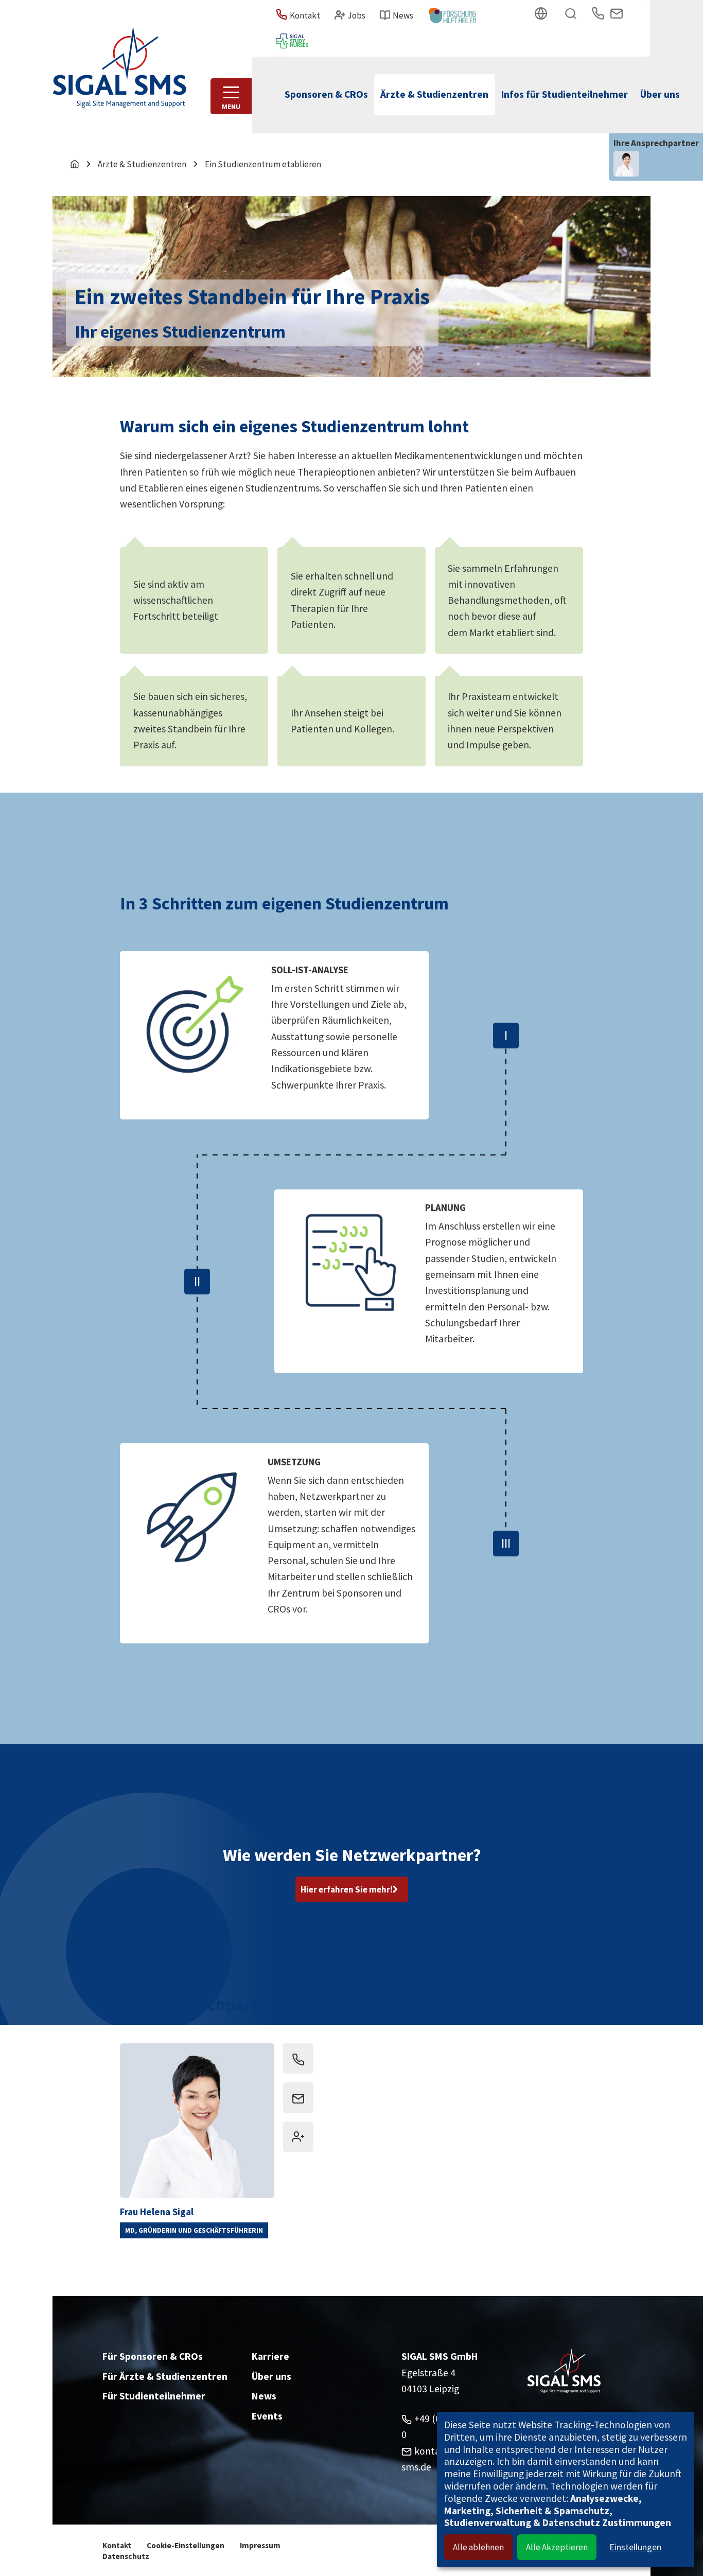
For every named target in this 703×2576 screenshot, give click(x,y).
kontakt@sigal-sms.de (298, 2098)
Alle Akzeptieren (557, 2547)
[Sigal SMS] (119, 54)
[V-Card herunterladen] (298, 2137)
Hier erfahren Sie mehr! (347, 1889)
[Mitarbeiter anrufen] (298, 2058)
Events (267, 2416)
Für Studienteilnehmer (154, 2396)
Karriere (270, 2356)
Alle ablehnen (478, 2547)
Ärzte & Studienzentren (142, 164)
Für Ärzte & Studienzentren (165, 2376)
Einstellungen (635, 2547)
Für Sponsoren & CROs (153, 2356)
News (264, 2396)
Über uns (271, 2376)
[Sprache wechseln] (543, 15)
